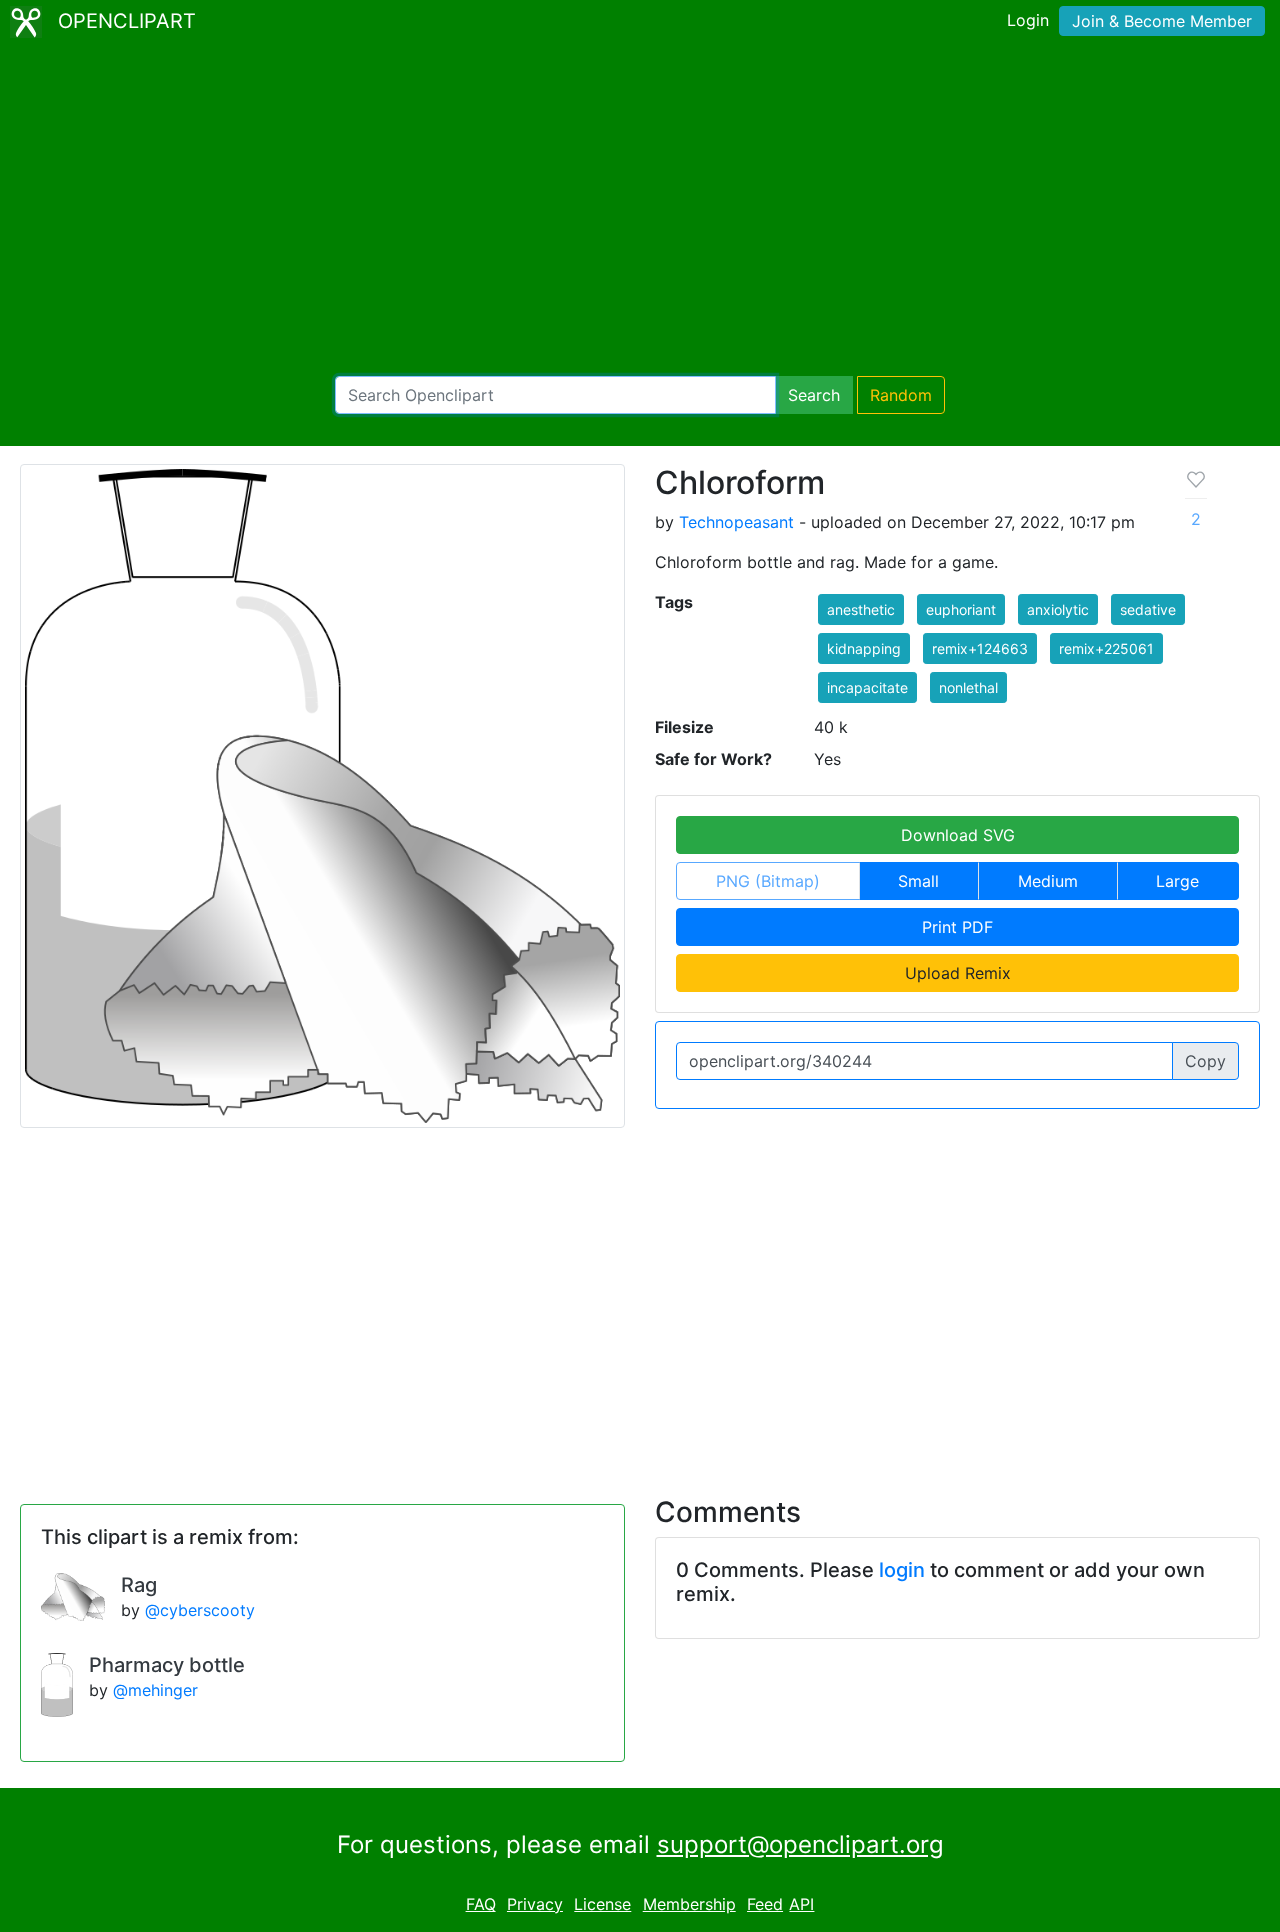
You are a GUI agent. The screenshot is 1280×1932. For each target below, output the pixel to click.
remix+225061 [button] (1106, 648)
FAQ (481, 1904)
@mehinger (155, 1690)
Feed (765, 1904)
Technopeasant (736, 522)
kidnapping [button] (864, 648)
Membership (689, 1904)
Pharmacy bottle (167, 1665)
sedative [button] (1148, 609)
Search (814, 395)
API (801, 1904)
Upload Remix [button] (958, 973)
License (602, 1904)
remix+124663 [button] (980, 648)
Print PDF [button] (957, 927)
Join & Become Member (1162, 21)
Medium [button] (1048, 881)
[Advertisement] (640, 210)
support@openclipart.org (800, 1844)
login (902, 1570)
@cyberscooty (200, 1610)
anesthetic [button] (861, 609)
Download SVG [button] (958, 835)
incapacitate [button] (867, 687)
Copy (1205, 1061)
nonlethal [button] (968, 687)
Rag (139, 1585)
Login (1028, 20)
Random (901, 395)
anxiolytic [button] (1058, 609)
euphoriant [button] (961, 609)
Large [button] (1177, 881)
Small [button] (918, 881)
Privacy (535, 1904)
